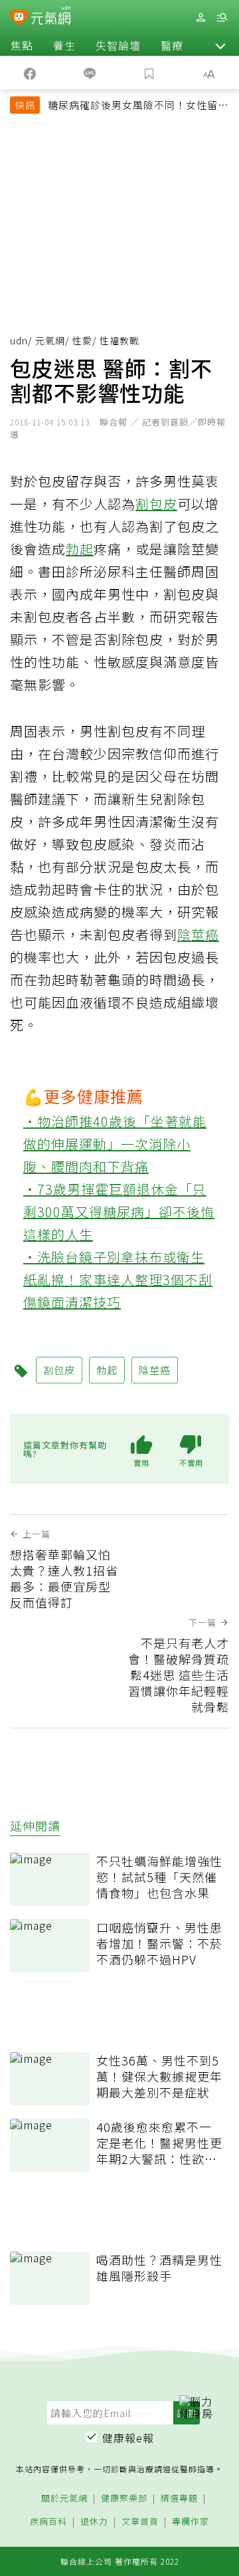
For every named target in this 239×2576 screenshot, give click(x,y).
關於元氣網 (64, 2499)
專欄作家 (191, 2522)
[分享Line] (90, 72)
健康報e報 (128, 2438)
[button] (220, 45)
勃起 (80, 549)
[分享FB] (30, 72)
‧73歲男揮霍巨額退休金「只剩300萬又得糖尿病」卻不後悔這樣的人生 (119, 1212)
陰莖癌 (198, 934)
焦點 (22, 45)
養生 (64, 45)
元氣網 (50, 340)
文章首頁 (140, 2522)
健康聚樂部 (124, 2499)
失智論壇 (118, 45)
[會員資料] (200, 18)
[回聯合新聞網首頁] (19, 19)
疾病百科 (48, 2522)
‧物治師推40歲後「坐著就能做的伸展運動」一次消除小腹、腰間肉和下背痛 (115, 1144)
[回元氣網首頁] (51, 17)
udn (19, 340)
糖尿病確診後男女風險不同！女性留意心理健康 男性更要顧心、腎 (138, 106)
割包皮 (156, 504)
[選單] (222, 18)
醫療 (172, 45)
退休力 (94, 2522)
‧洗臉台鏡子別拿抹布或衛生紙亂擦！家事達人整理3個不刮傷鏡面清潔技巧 (118, 1279)
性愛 (82, 340)
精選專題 (179, 2499)
